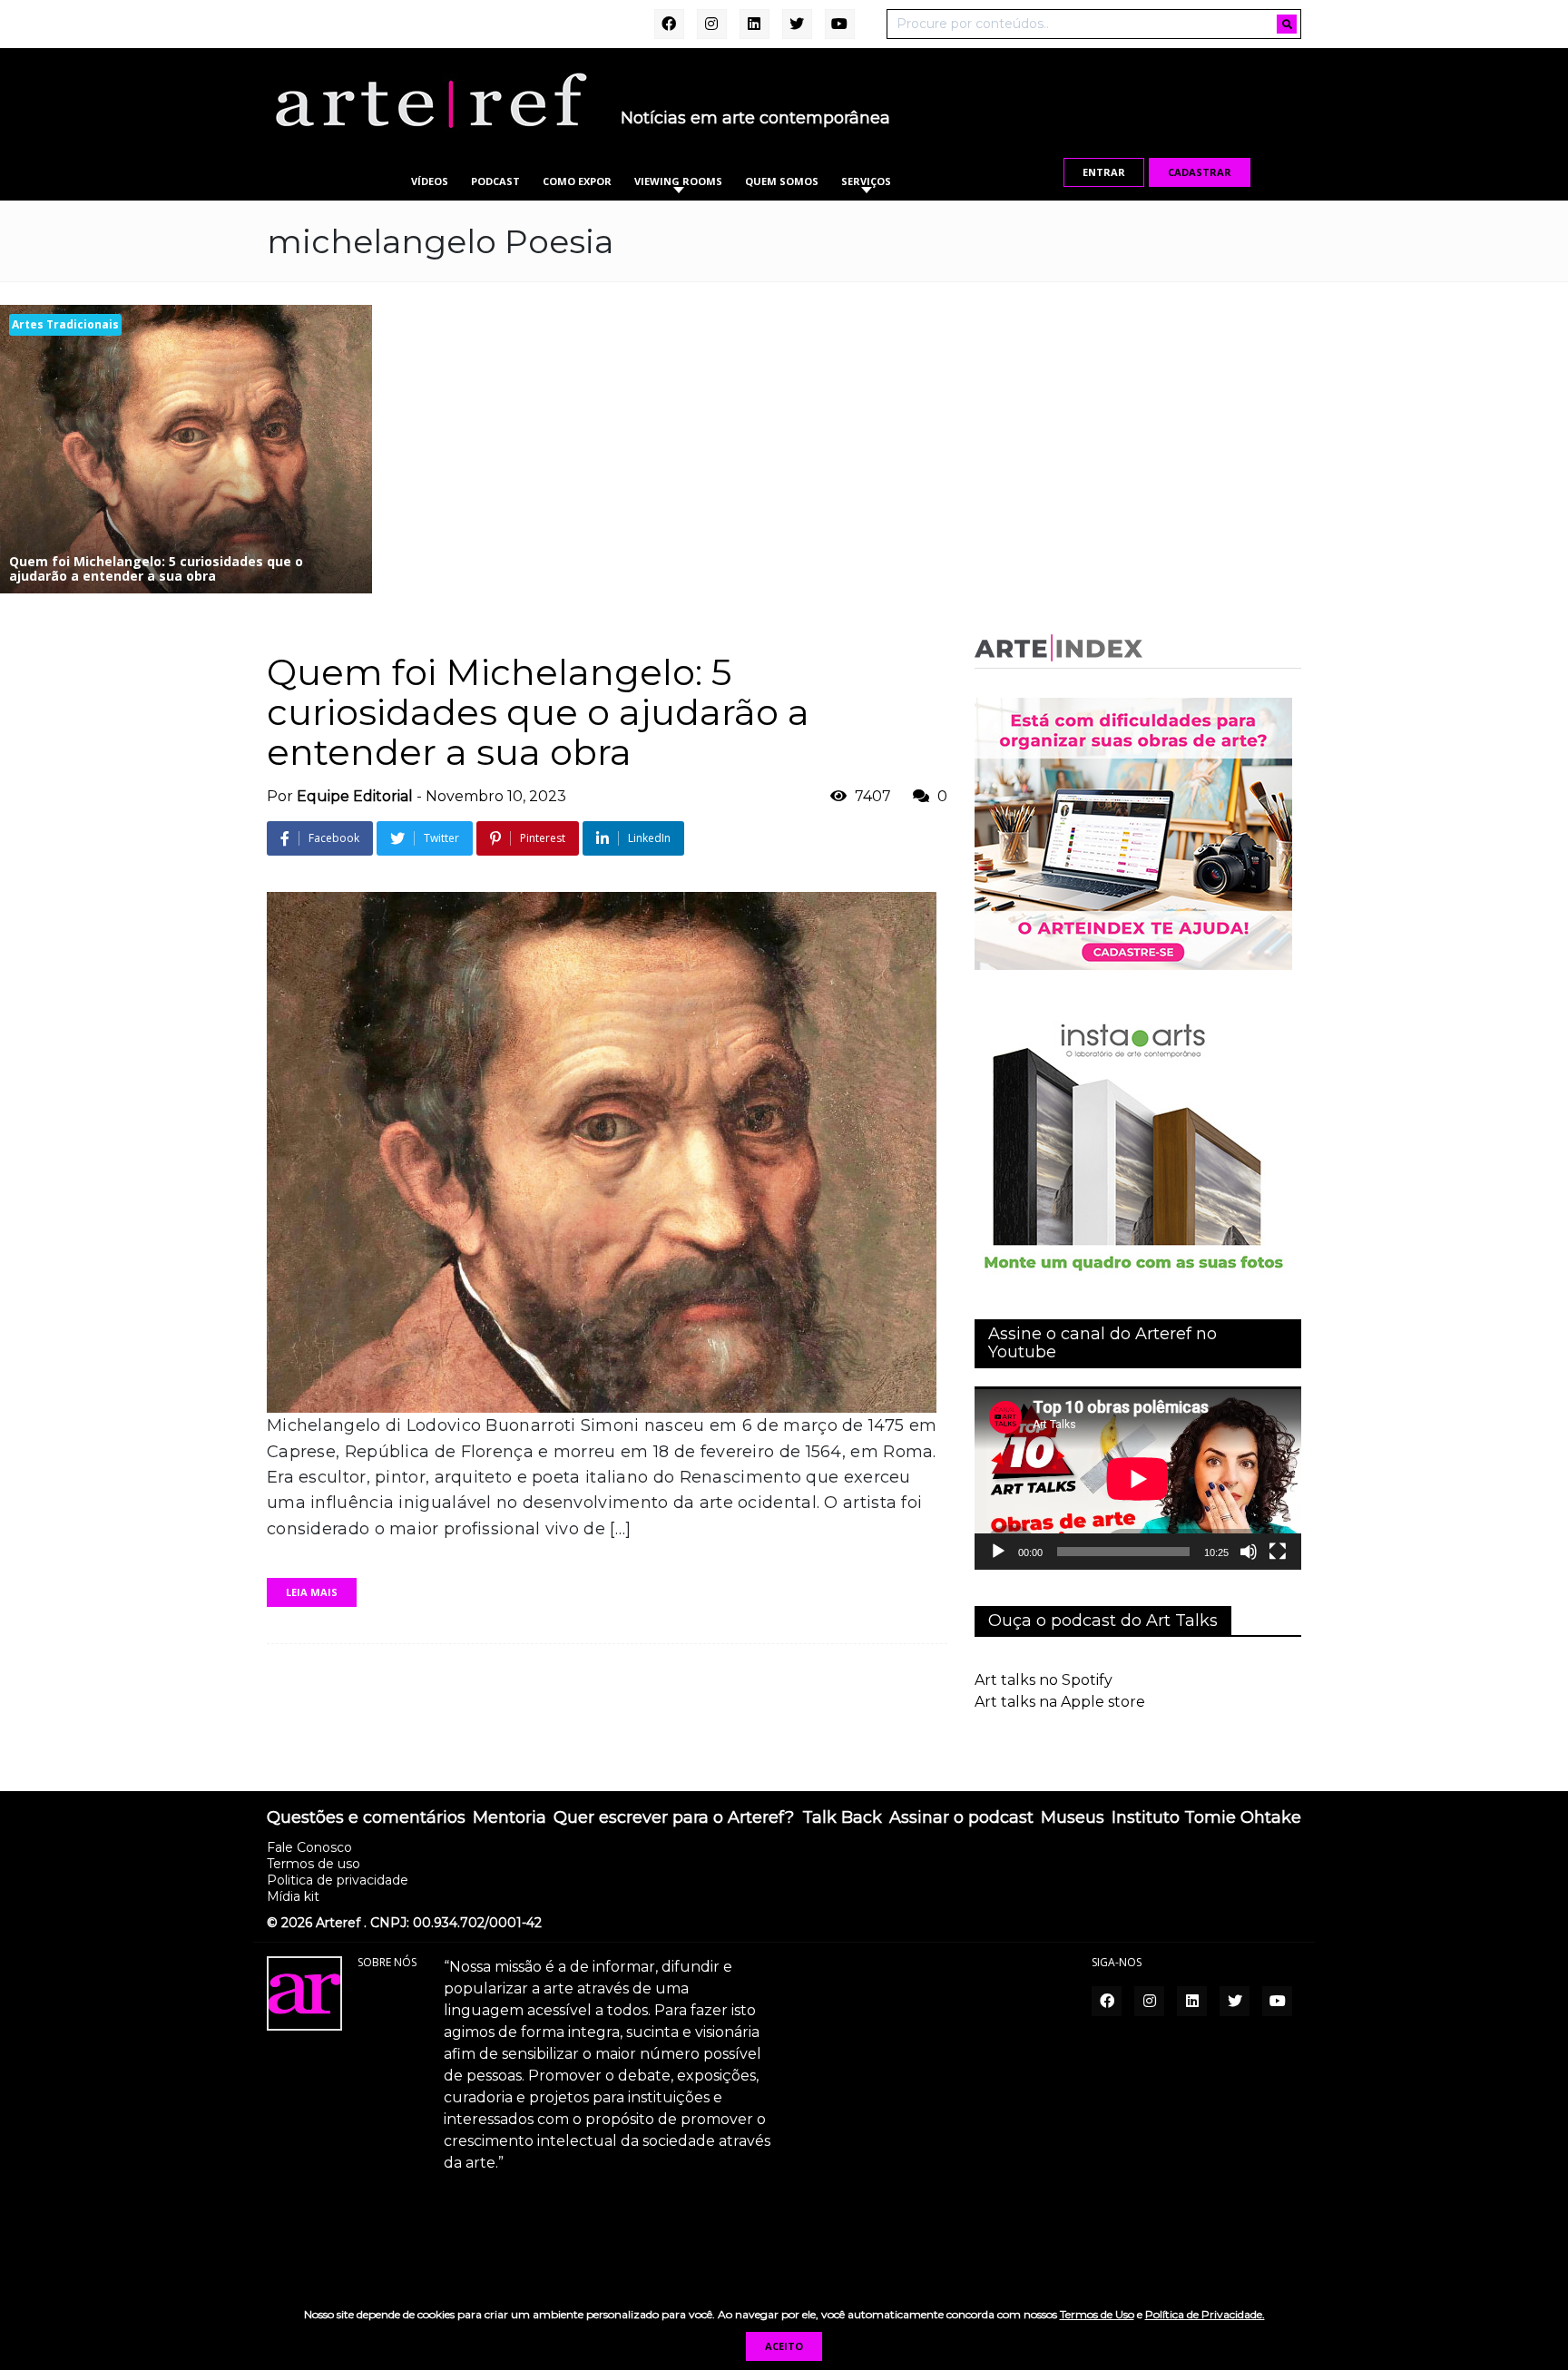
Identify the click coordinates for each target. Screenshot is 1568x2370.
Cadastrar (1200, 172)
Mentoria (510, 1818)
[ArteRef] (430, 100)
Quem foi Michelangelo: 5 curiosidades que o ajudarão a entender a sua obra (538, 712)
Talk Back (842, 1818)
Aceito (784, 2346)
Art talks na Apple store (1060, 1702)
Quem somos (782, 181)
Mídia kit (293, 1896)
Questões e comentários (366, 1818)
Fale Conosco (309, 1847)
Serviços (866, 181)
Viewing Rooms (678, 181)
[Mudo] (1249, 1552)
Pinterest (543, 838)
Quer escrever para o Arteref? (674, 1818)
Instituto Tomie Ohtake (1206, 1818)
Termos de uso (314, 1864)
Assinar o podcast (961, 1818)
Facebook (334, 838)
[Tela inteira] (1278, 1552)
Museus (1073, 1818)
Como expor (577, 181)
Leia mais (312, 1592)
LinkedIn (649, 838)
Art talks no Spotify (1044, 1680)
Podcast (495, 181)
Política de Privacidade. (1205, 2314)
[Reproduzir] (998, 1552)
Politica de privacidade (338, 1880)
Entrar (1104, 172)
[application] (1138, 1479)
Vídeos (430, 181)
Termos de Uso (1097, 2314)
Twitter (441, 838)
